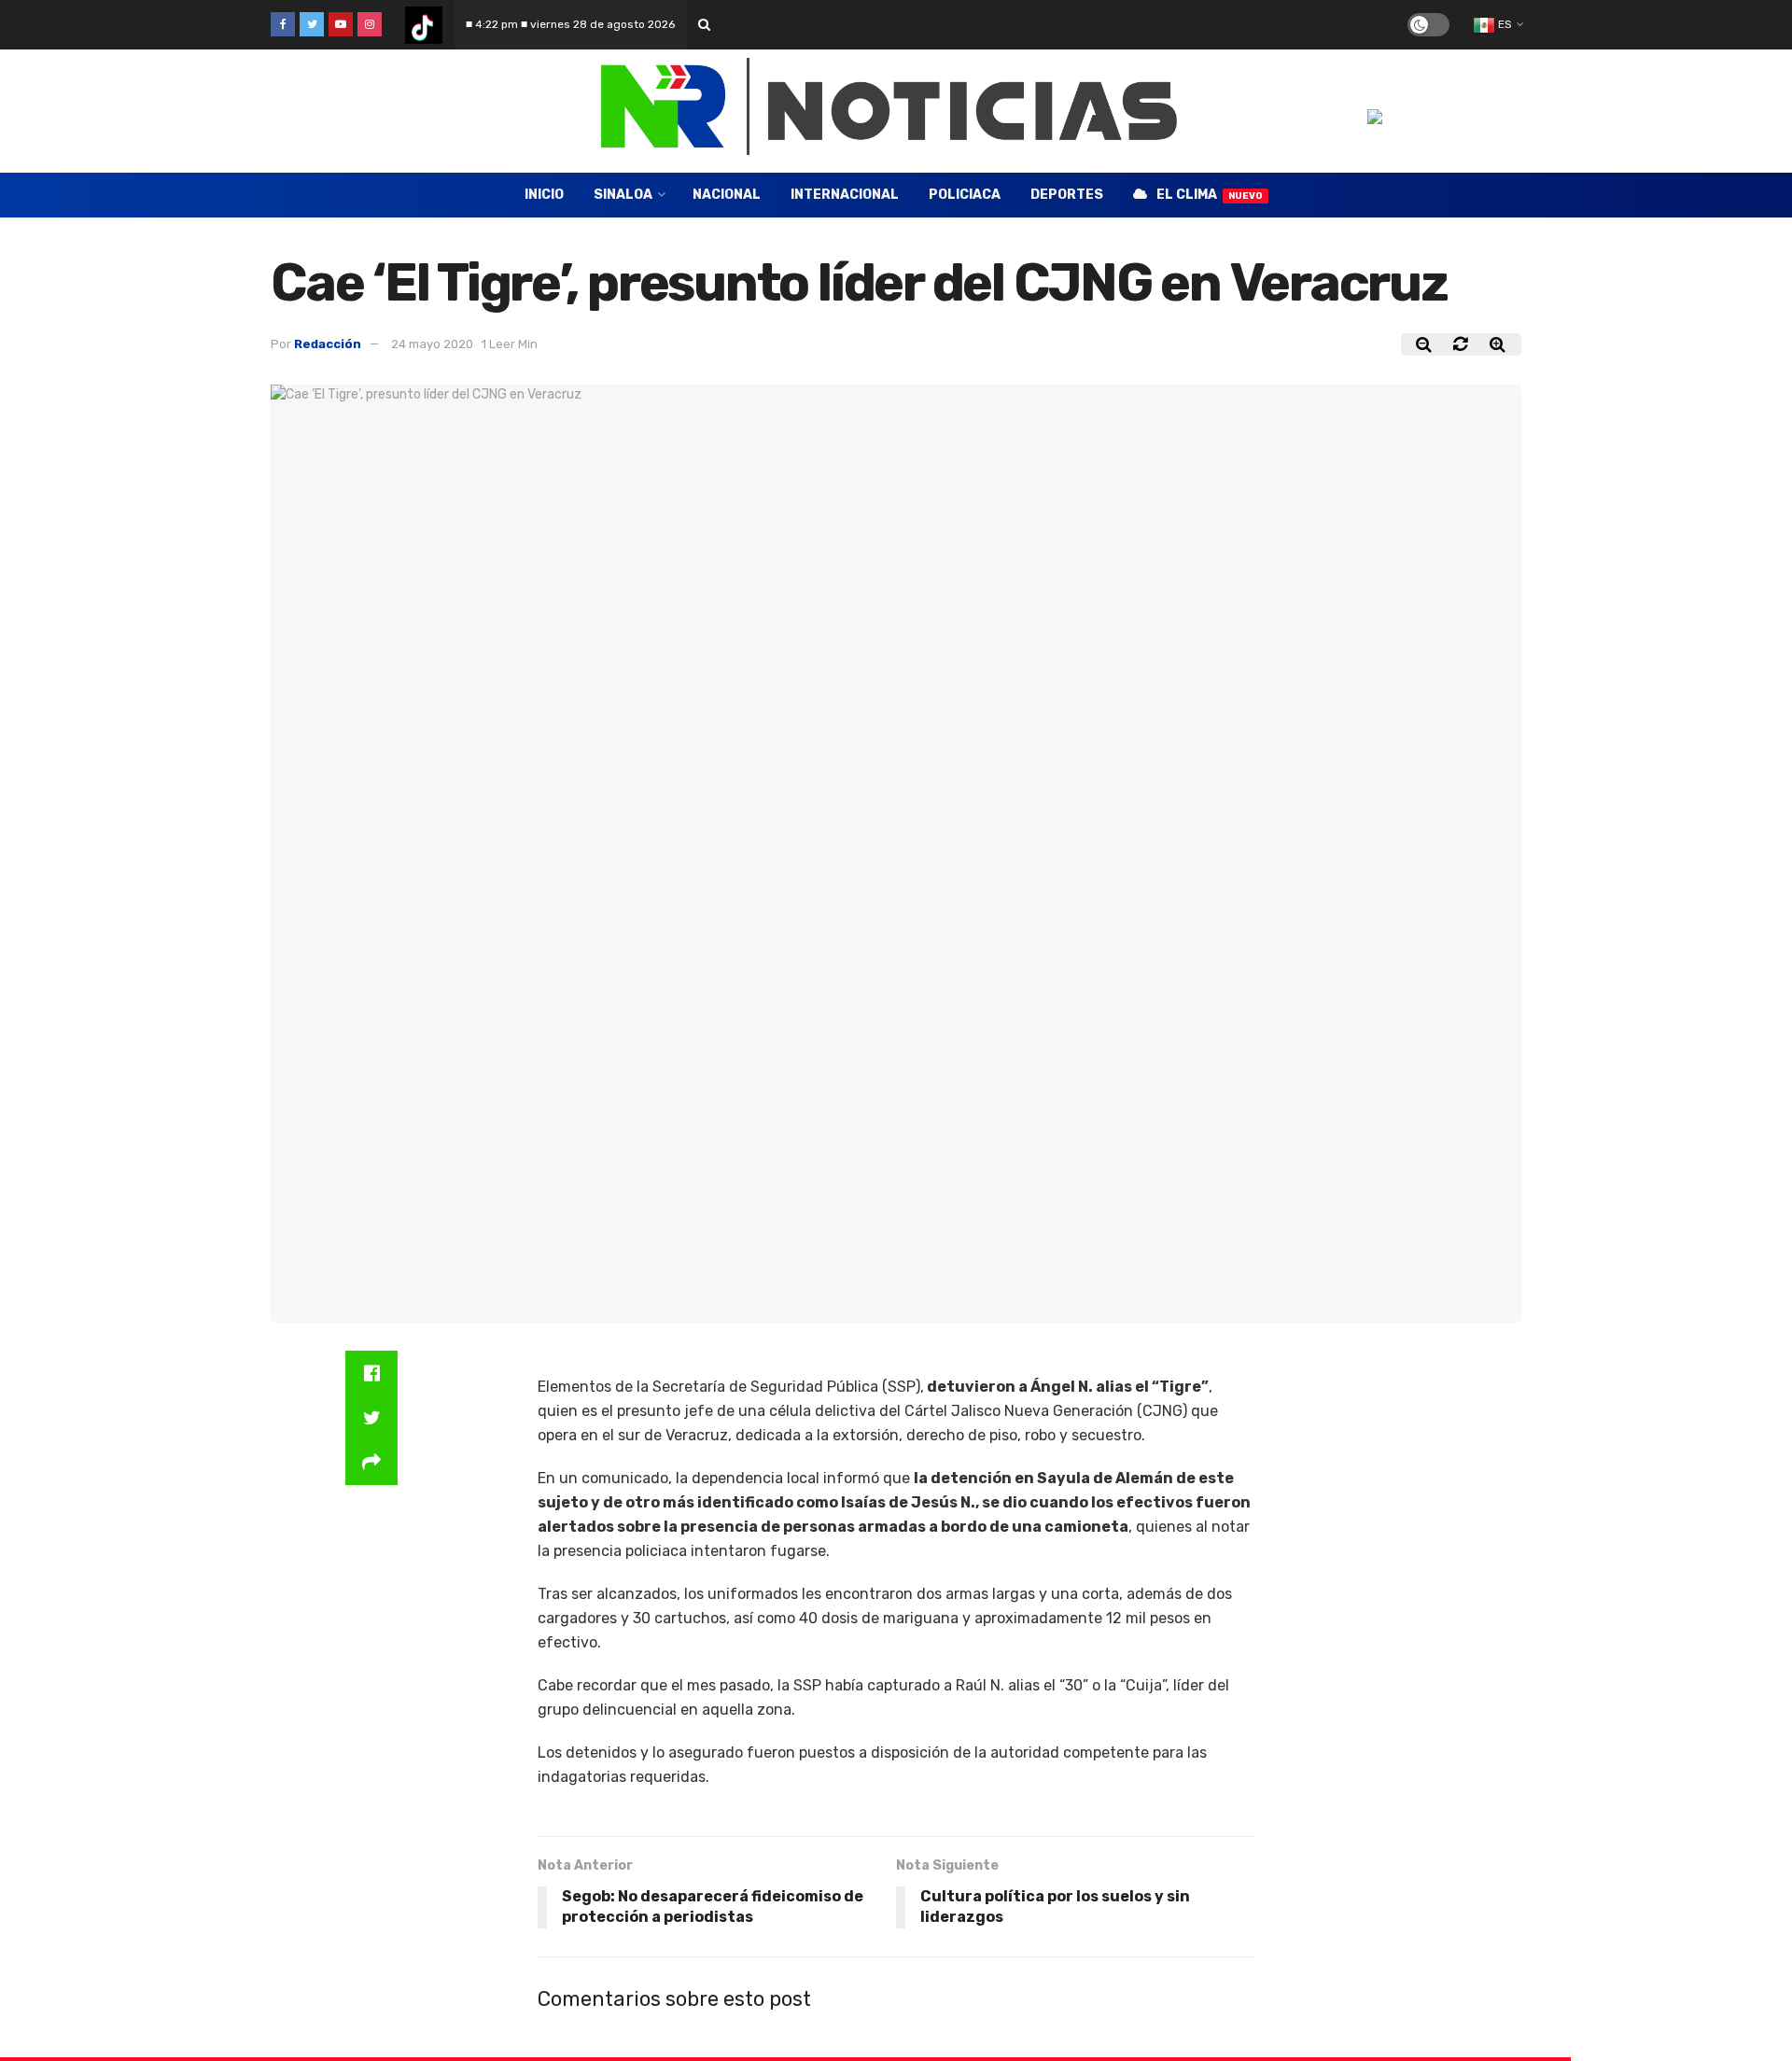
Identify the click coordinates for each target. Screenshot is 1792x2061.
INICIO (544, 195)
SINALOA (623, 195)
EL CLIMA (1210, 195)
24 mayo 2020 (432, 344)
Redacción (328, 344)
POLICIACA (965, 195)
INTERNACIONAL (845, 195)
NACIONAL (727, 195)
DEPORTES (1067, 195)
